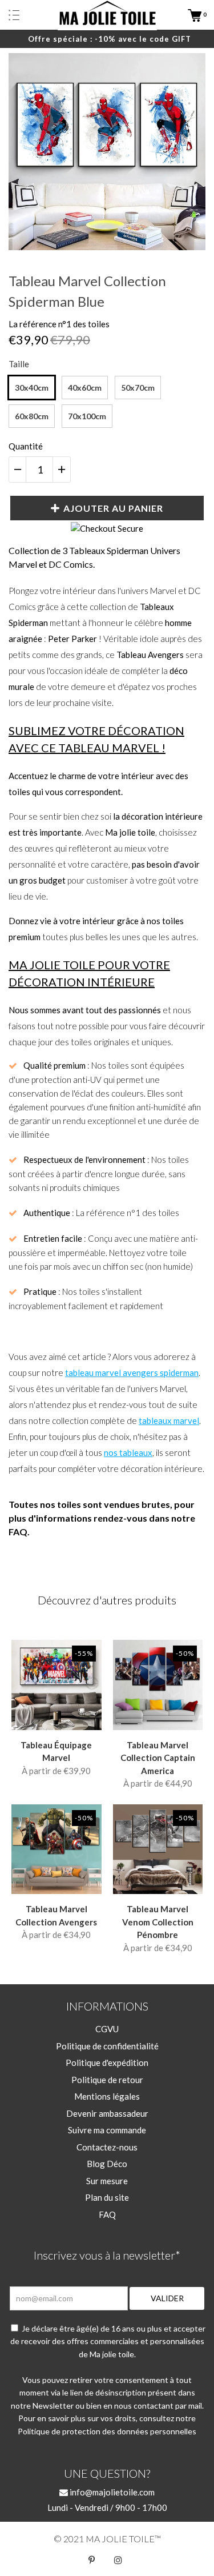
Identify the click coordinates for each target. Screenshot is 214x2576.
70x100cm (87, 416)
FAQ (107, 2214)
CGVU (107, 2029)
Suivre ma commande (107, 2130)
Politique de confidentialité (107, 2046)
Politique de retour (107, 2080)
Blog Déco (107, 2164)
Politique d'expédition (107, 2063)
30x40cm (32, 388)
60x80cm (32, 416)
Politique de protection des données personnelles (107, 2431)
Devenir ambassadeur (107, 2113)
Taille (19, 364)
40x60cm (85, 388)
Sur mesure (107, 2181)
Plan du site (107, 2197)
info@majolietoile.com (111, 2492)
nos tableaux (128, 1452)
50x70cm (138, 388)
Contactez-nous (107, 2147)
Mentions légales (107, 2096)
